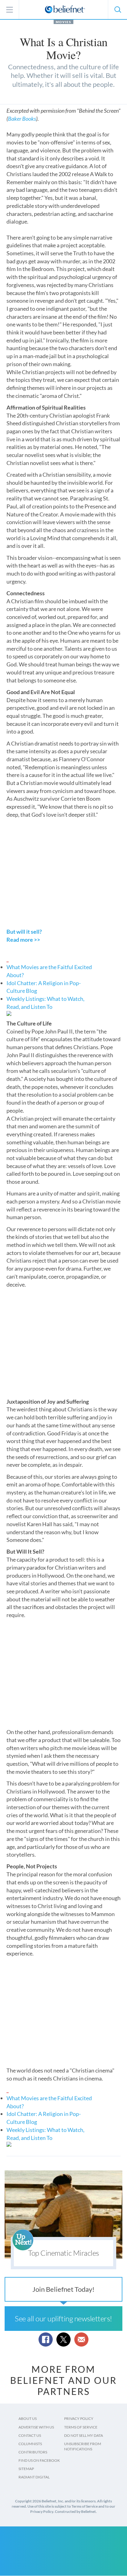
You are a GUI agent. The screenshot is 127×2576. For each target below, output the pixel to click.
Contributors (33, 2452)
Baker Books (22, 119)
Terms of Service (81, 2427)
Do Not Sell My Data (84, 2435)
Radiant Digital (34, 2477)
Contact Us (30, 2435)
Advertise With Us (36, 2427)
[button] (117, 10)
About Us (28, 2418)
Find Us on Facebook (39, 2460)
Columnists (30, 2444)
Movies (63, 22)
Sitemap (26, 2469)
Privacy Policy (79, 2418)
